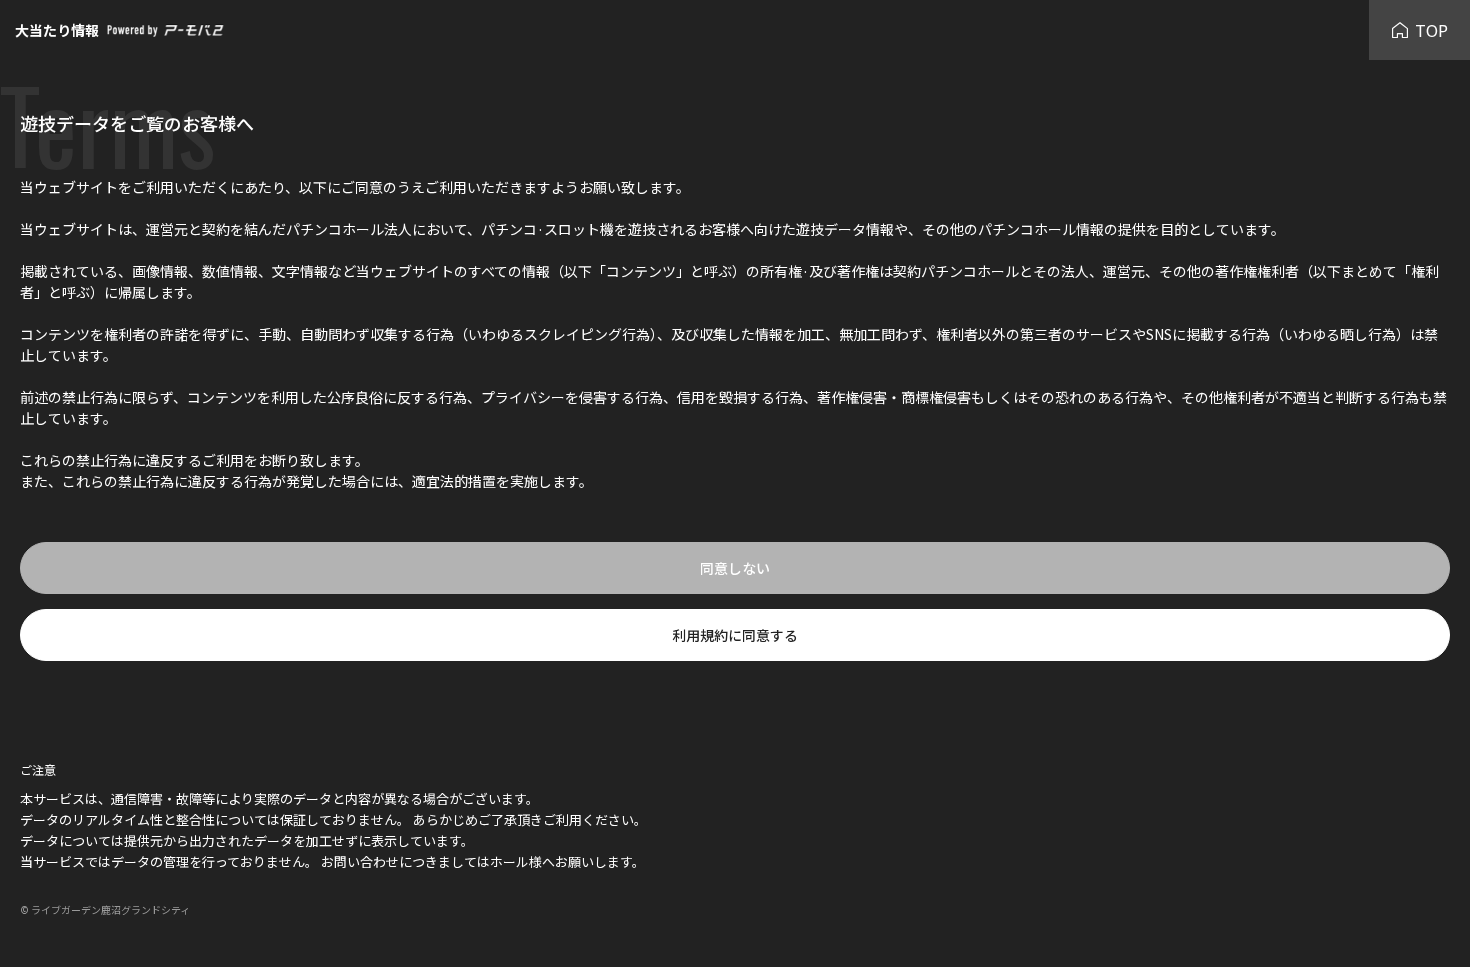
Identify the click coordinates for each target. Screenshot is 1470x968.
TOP (1431, 30)
